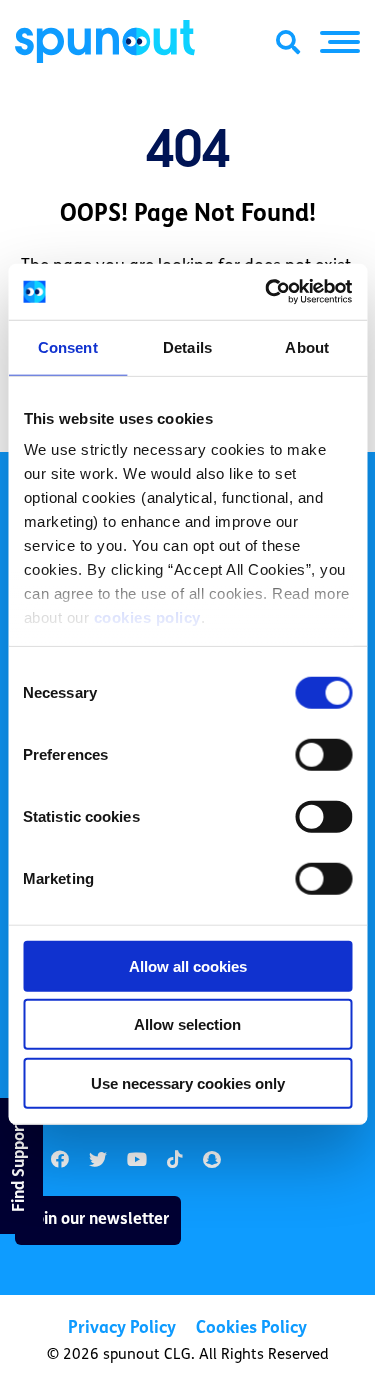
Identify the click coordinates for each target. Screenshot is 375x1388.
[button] (340, 42)
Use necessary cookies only (188, 1082)
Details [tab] (187, 346)
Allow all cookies (188, 965)
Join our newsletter (98, 1220)
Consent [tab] (68, 346)
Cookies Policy (251, 1328)
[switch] (323, 754)
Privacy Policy (122, 1328)
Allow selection (187, 1024)
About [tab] (307, 346)
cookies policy (146, 617)
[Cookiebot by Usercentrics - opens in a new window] (267, 292)
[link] (98, 1160)
